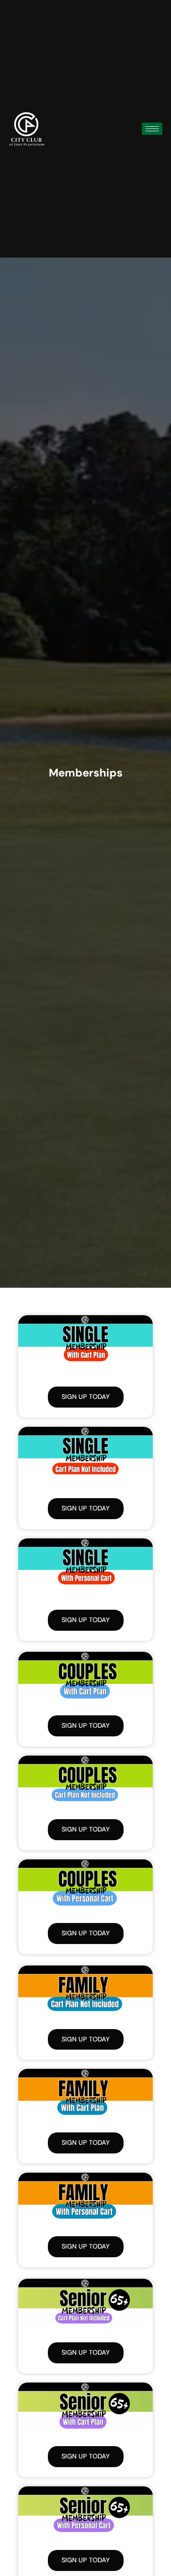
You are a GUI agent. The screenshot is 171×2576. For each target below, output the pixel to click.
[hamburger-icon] (152, 129)
